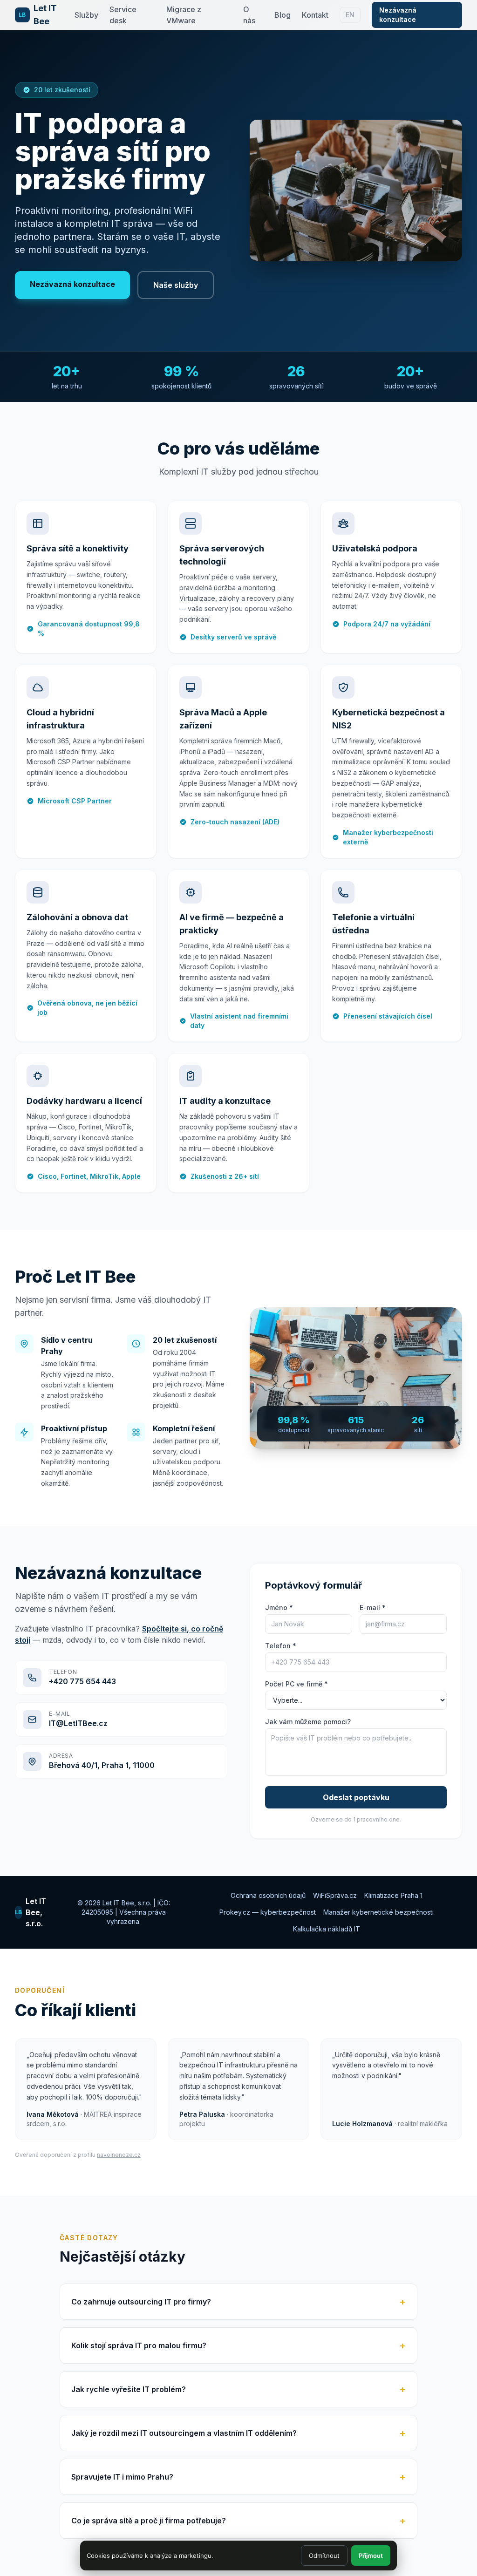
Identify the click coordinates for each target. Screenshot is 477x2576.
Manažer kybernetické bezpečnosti (378, 1912)
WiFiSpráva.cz (335, 1895)
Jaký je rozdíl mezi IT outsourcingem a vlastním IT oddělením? (238, 2433)
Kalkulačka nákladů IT (327, 1929)
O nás (249, 15)
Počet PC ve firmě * (296, 1684)
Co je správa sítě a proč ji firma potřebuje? (238, 2521)
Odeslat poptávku (356, 1797)
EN (350, 15)
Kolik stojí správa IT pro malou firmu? (238, 2345)
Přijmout (371, 2556)
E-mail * (373, 1607)
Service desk (123, 15)
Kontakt (315, 15)
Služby (86, 15)
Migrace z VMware (184, 15)
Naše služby (176, 285)
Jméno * (279, 1607)
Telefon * (281, 1646)
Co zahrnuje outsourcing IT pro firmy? (238, 2302)
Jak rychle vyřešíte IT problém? (238, 2389)
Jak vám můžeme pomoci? (308, 1722)
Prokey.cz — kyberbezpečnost (268, 1912)
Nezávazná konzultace (398, 15)
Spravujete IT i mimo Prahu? (238, 2477)
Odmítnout (324, 2556)
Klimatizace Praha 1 (393, 1895)
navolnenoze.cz (119, 2155)
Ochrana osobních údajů (268, 1895)
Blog (283, 15)
